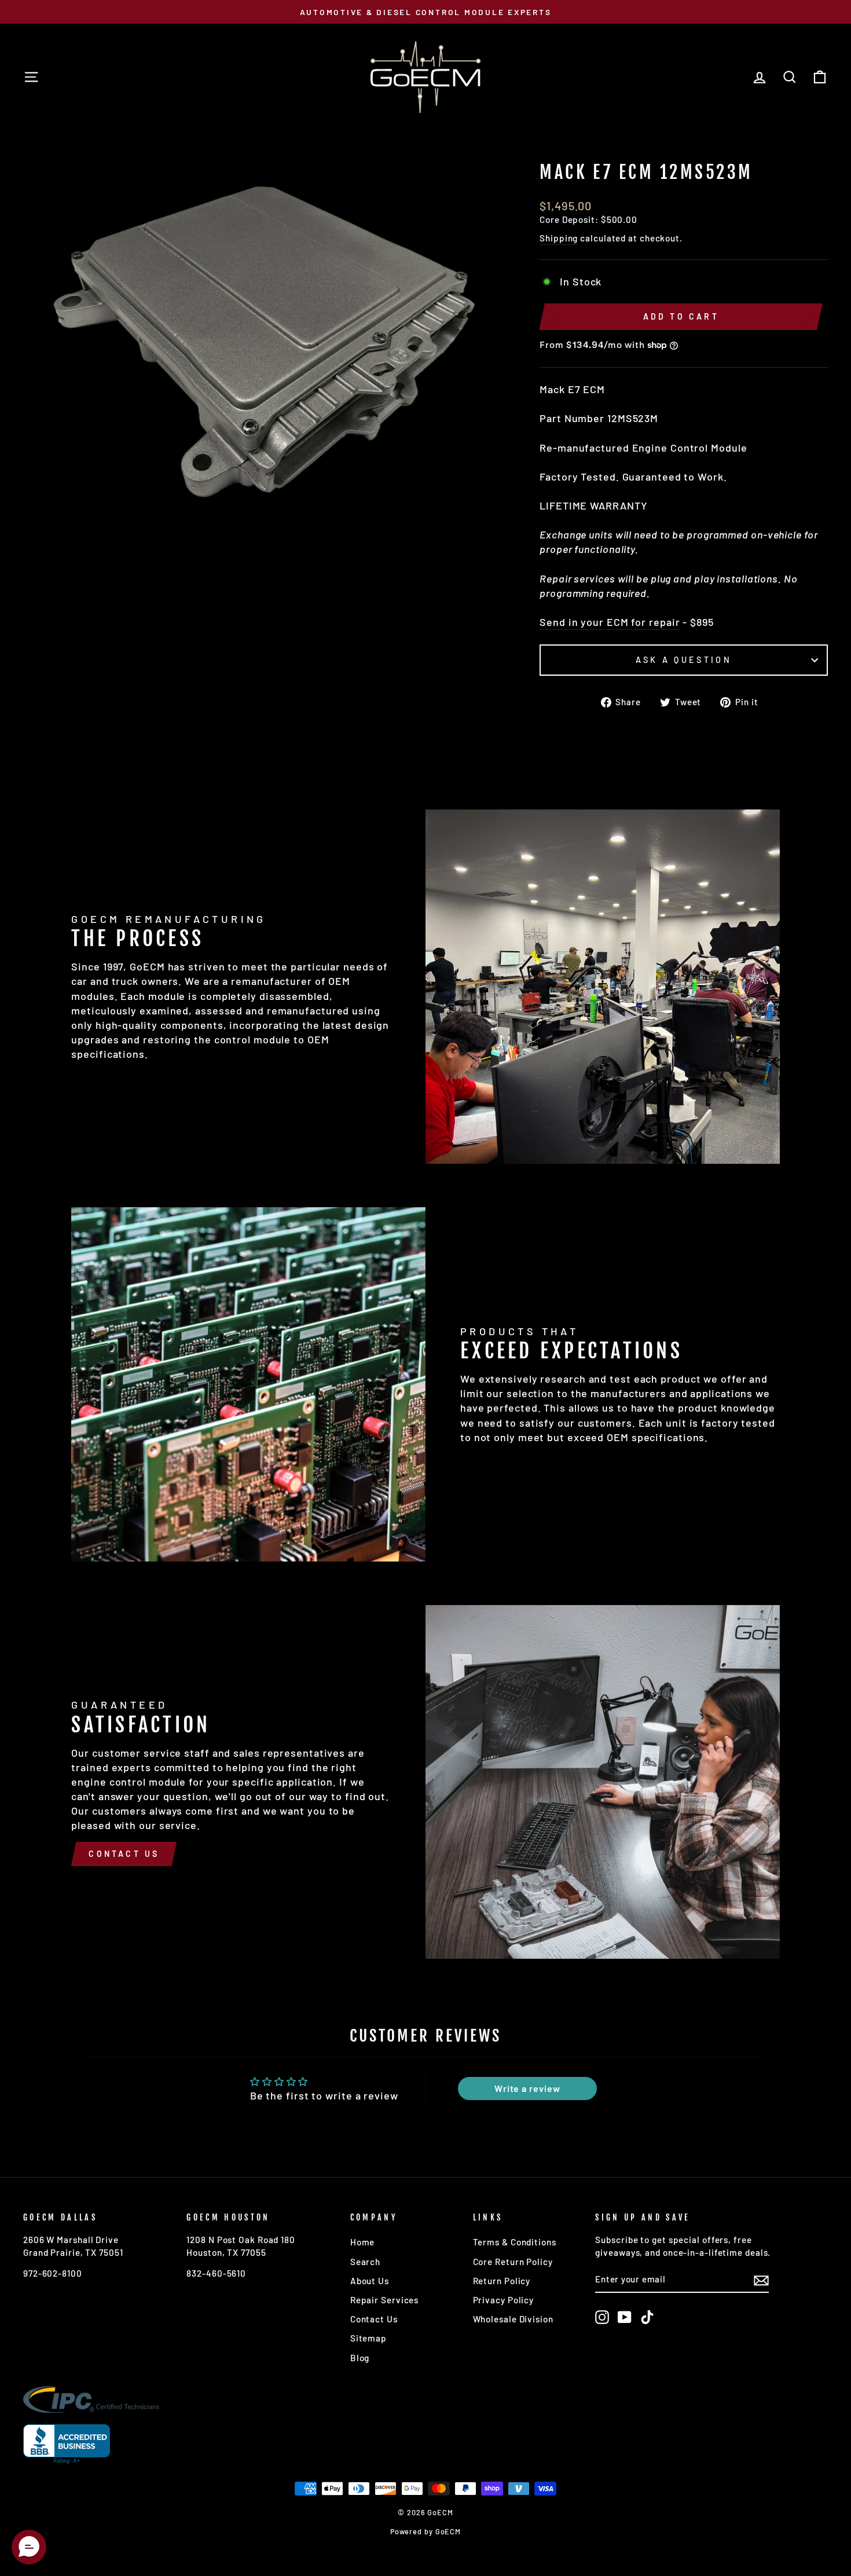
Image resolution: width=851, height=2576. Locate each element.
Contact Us (124, 1854)
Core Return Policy (513, 2262)
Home (363, 2242)
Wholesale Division (513, 2319)
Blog (360, 2358)
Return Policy (502, 2281)
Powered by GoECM (425, 2531)
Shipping (559, 238)
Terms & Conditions (515, 2242)
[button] (29, 2547)
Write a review (527, 2088)
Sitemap (368, 2338)
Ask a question (683, 660)
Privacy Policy (504, 2300)
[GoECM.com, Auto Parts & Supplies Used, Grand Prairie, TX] (67, 2444)
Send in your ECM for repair (610, 622)
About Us (370, 2281)
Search (365, 2262)
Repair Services (385, 2300)
